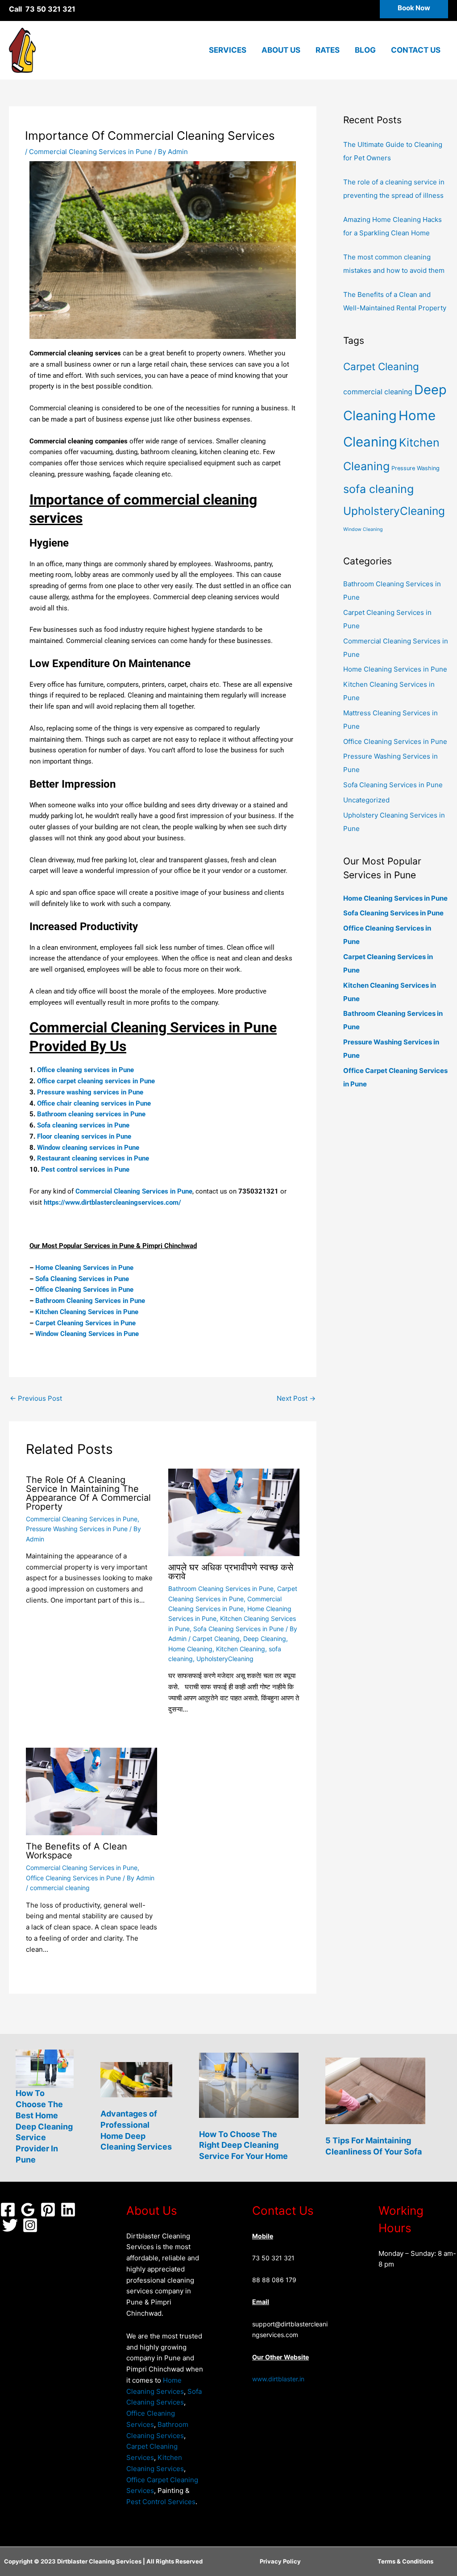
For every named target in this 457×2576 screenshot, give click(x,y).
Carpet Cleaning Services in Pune (85, 1323)
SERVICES (228, 50)
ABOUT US (281, 50)
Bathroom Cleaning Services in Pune (90, 1301)
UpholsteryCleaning (225, 1659)
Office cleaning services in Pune (85, 1070)
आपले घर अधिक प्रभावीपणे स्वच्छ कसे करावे (231, 1572)
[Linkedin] (68, 2210)
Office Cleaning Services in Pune (84, 1290)
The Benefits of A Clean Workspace (77, 1851)
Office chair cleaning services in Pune (94, 1103)
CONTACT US (416, 50)
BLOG (365, 50)
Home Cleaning (190, 1649)
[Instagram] (30, 2225)
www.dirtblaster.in (278, 2379)
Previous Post (36, 1398)
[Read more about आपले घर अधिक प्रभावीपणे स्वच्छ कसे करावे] (234, 1512)
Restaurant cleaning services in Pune (93, 1158)
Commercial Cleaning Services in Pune (91, 152)
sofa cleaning (378, 489)
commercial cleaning (60, 1888)
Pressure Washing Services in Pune (77, 1529)
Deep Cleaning (265, 1639)
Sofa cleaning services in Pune (83, 1125)
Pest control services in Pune (85, 1169)
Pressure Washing (415, 468)
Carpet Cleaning (216, 1639)
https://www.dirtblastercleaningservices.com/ (112, 1202)
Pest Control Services (161, 2502)
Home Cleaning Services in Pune (84, 1268)
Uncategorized (366, 800)
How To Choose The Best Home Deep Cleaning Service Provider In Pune (44, 2126)
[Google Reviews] (28, 2210)
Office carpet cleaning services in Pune (96, 1081)
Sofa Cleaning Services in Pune (82, 1279)
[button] (414, 9)
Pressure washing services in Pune (90, 1092)
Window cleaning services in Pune (88, 1148)
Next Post (296, 1398)
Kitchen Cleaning (241, 1649)
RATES (328, 50)
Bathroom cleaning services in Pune (91, 1114)
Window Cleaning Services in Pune (87, 1334)
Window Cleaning (363, 529)
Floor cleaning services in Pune (84, 1136)
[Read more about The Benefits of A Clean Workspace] (91, 1791)
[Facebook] (8, 2210)
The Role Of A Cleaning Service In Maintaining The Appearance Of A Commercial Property (88, 1493)
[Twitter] (10, 2225)
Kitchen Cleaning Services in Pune (87, 1312)
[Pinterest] (48, 2210)
